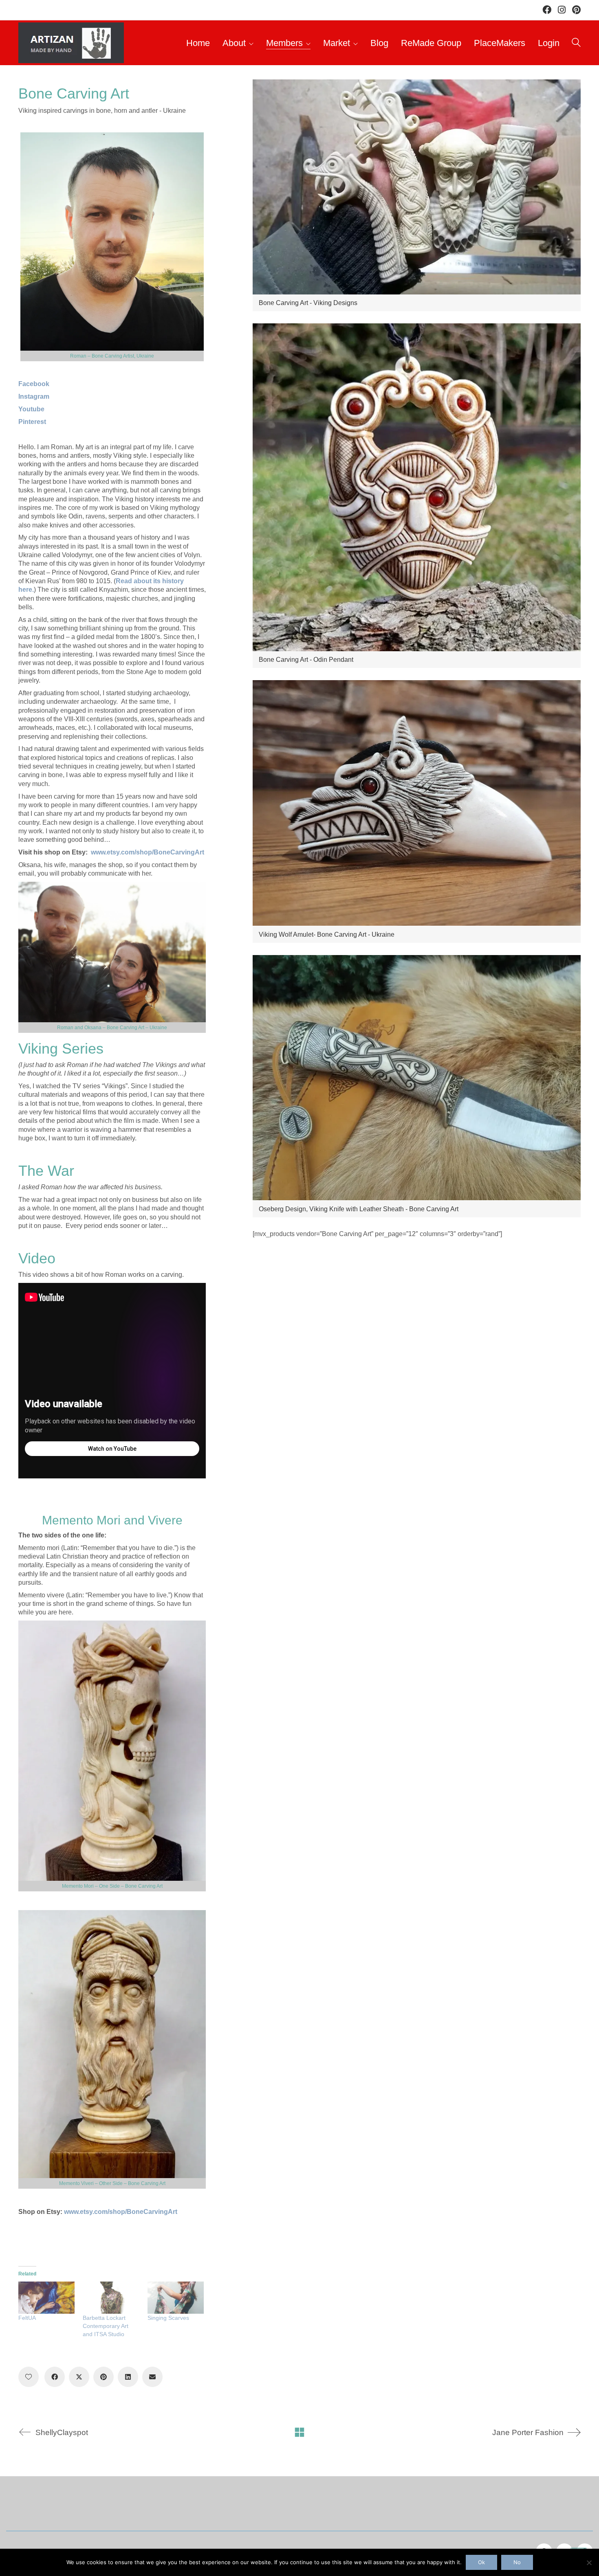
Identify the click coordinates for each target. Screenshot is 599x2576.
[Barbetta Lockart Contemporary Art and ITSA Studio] (111, 2298)
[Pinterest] (104, 2377)
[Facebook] (55, 2377)
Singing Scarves (168, 2318)
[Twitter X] (79, 2377)
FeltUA (27, 2318)
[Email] (152, 2377)
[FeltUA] (46, 2298)
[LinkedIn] (128, 2377)
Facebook (34, 384)
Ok (481, 2562)
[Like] (29, 2377)
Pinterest (32, 422)
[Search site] (576, 44)
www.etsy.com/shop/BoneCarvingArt (148, 852)
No (517, 2562)
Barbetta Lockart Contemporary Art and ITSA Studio (106, 2326)
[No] (589, 2563)
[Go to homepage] (71, 43)
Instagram (34, 396)
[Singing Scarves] (176, 2298)
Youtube (31, 409)
